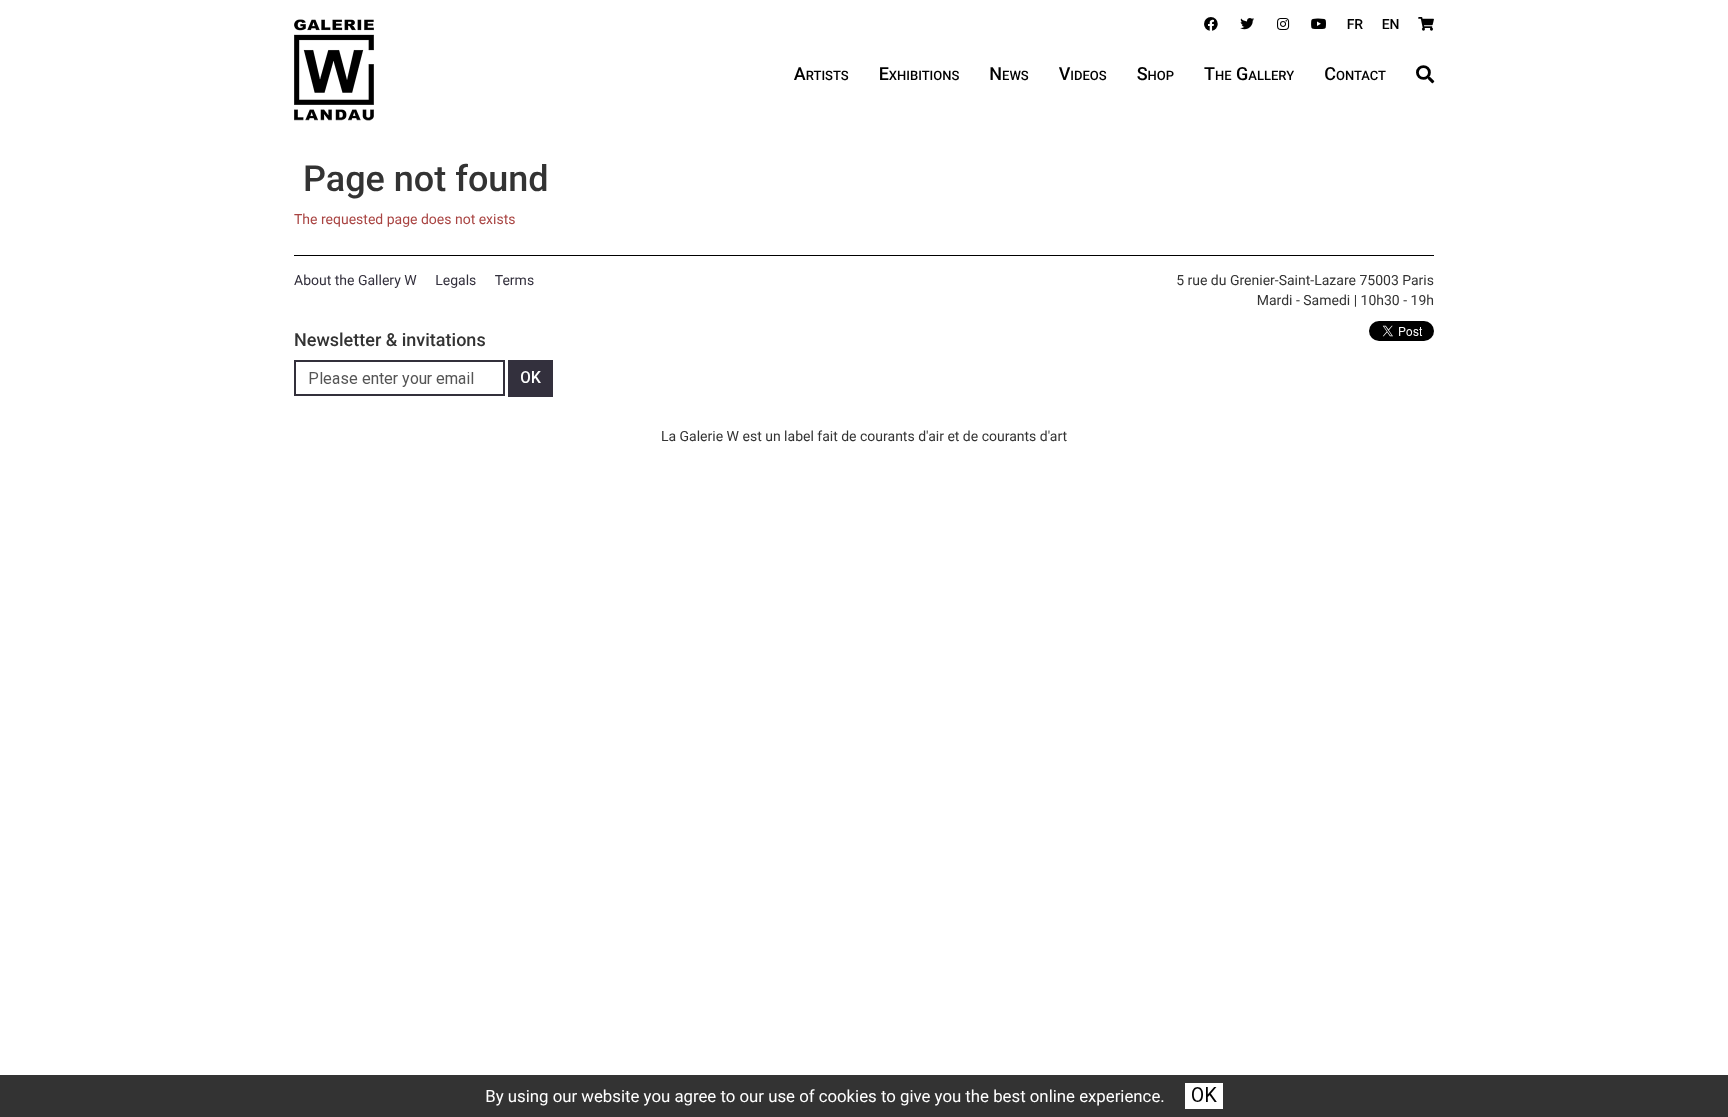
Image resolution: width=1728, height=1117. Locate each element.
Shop (1155, 74)
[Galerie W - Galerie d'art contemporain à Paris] (334, 70)
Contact (1355, 74)
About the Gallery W (355, 281)
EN (1391, 25)
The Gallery (1249, 74)
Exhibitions (919, 74)
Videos (1083, 74)
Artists (821, 74)
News (1008, 74)
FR (1355, 25)
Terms (514, 281)
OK (1204, 1095)
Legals (455, 281)
